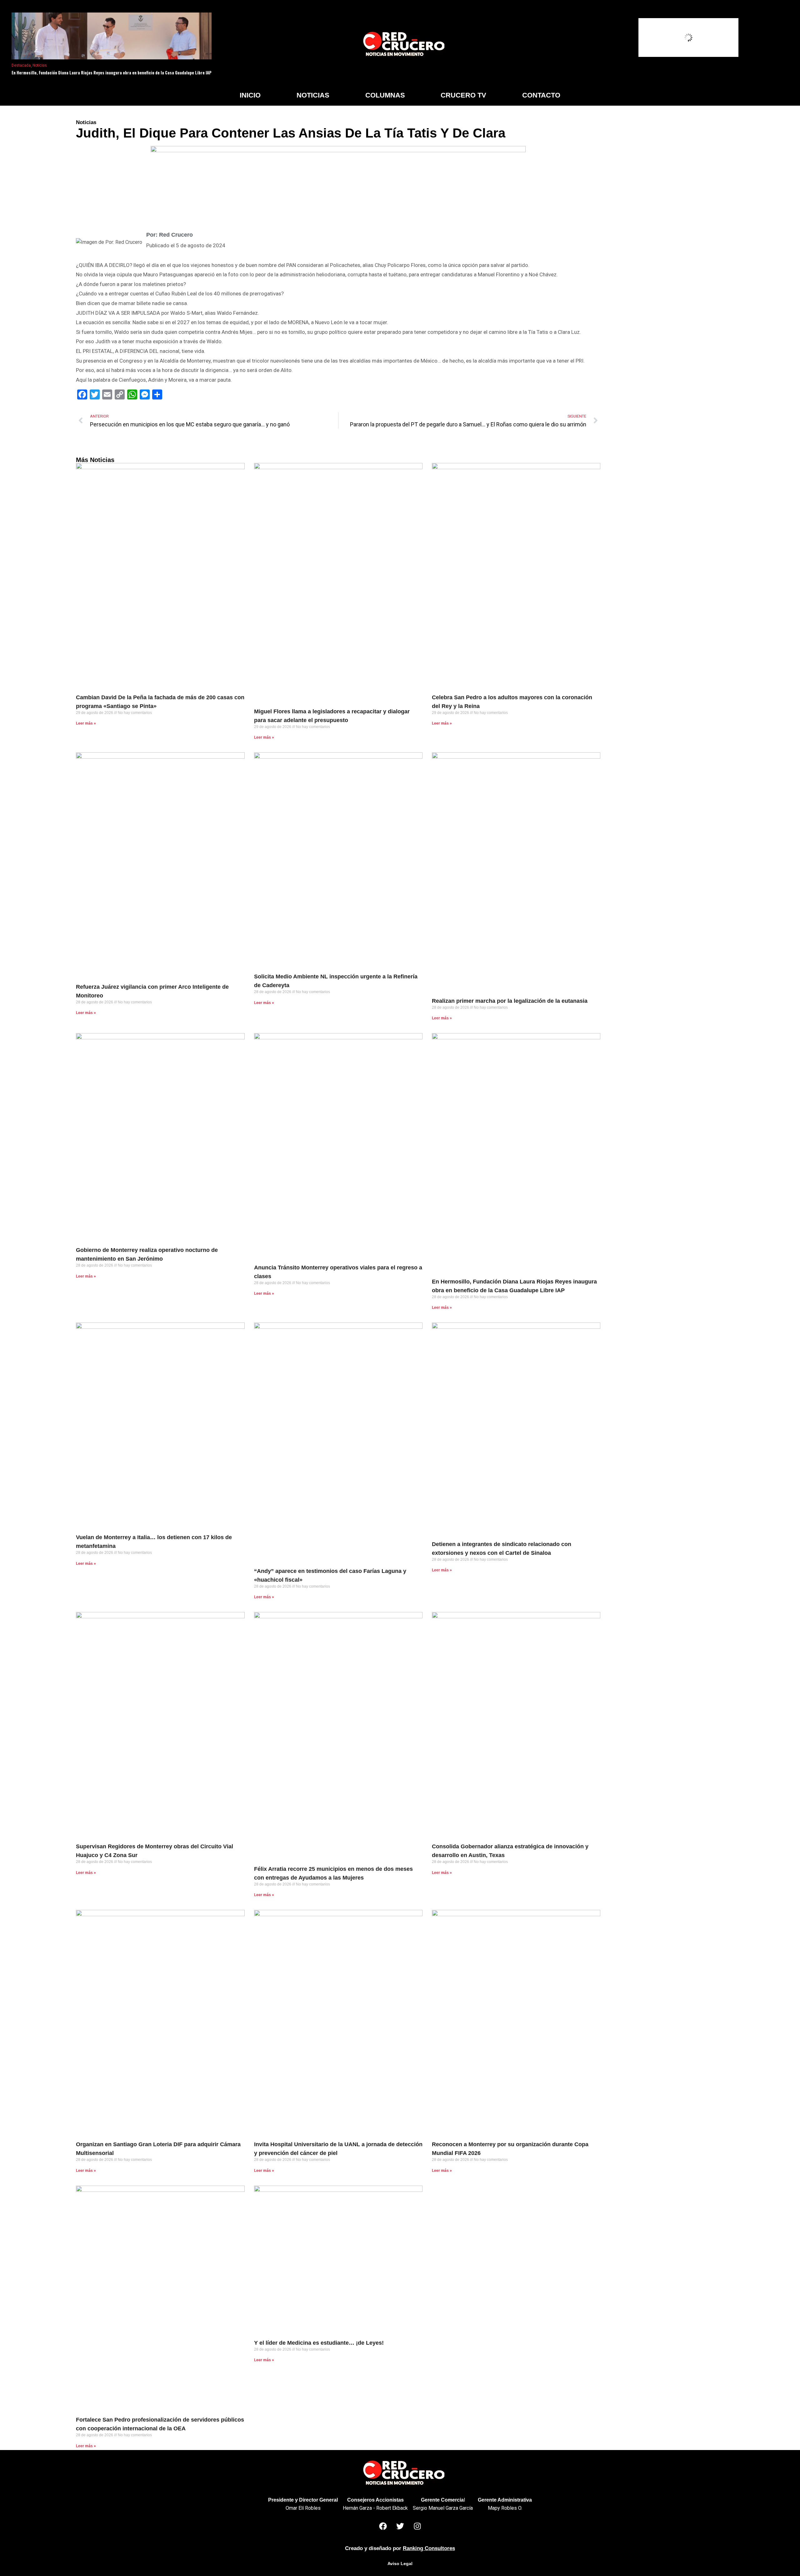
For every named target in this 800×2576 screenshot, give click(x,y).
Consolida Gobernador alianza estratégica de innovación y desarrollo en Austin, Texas (510, 1851)
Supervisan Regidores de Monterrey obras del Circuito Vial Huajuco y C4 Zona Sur (155, 1851)
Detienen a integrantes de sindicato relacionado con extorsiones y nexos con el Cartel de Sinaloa (502, 1549)
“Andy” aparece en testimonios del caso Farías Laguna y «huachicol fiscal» (330, 1575)
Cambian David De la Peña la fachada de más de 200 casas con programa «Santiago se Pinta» (160, 702)
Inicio (250, 95)
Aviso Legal (400, 2563)
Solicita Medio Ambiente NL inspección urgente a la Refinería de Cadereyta (336, 981)
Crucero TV (463, 95)
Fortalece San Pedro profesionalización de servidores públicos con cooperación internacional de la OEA (160, 2424)
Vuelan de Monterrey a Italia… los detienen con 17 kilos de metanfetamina (154, 1542)
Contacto (541, 95)
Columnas (385, 95)
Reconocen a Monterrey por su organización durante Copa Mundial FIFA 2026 (510, 2149)
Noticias (40, 65)
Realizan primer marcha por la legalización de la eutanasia (510, 1001)
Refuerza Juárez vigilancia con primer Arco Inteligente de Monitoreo (152, 991)
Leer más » (86, 723)
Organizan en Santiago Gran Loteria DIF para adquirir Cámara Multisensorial (158, 2149)
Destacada (21, 65)
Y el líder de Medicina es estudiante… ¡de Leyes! (319, 2343)
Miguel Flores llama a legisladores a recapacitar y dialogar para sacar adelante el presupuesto (332, 716)
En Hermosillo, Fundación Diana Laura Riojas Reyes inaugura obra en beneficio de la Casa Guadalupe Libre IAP (112, 73)
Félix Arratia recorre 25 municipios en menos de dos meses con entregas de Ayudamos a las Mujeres (333, 1873)
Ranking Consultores (429, 2548)
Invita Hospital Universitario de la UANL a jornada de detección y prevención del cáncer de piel (338, 2149)
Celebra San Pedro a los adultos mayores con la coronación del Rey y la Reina (512, 702)
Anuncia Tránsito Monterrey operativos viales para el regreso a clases (338, 1272)
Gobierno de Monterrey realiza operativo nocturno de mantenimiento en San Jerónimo (147, 1254)
